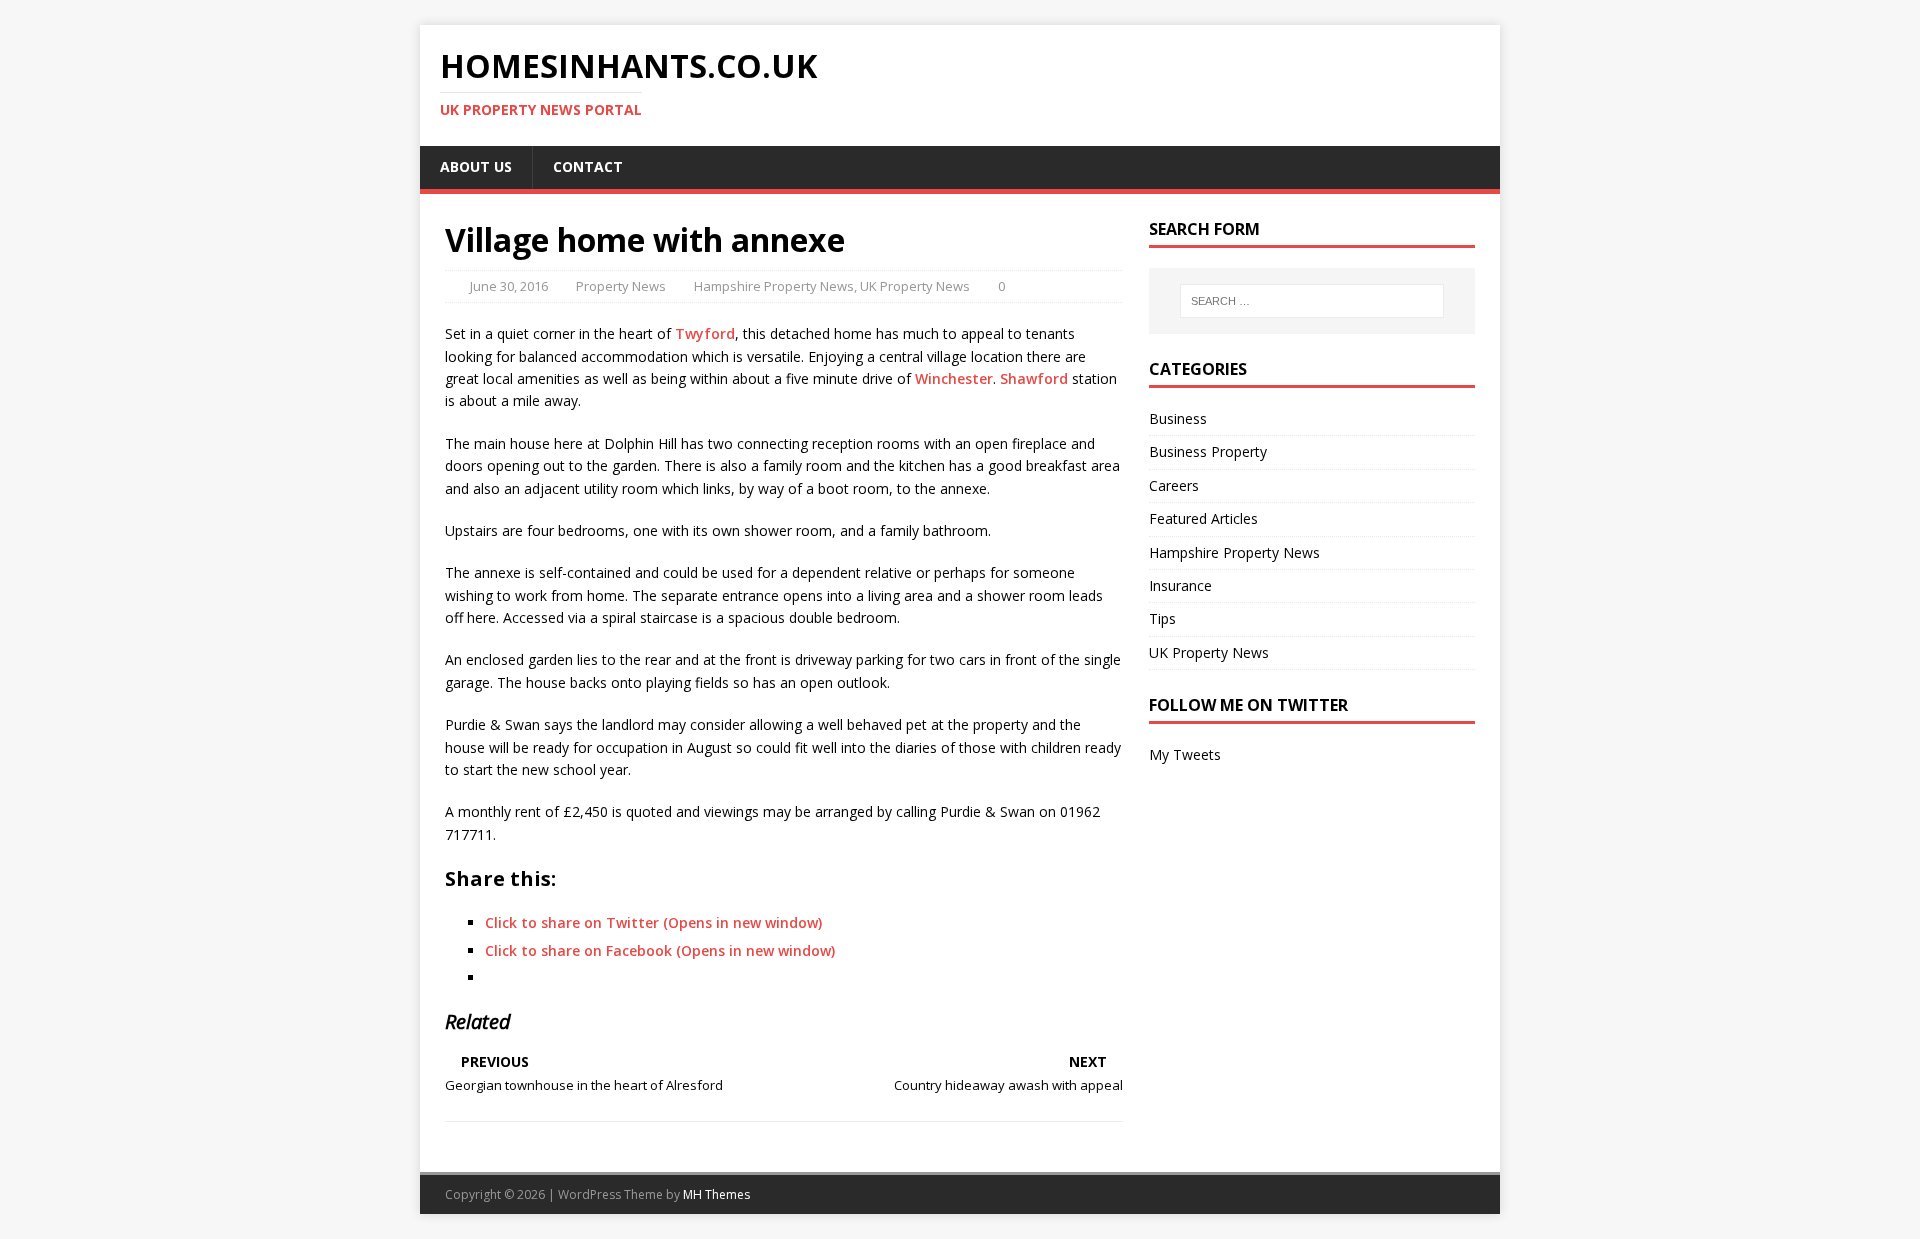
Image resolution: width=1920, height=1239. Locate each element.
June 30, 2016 (509, 286)
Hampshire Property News (774, 286)
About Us (476, 166)
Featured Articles (1203, 518)
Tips (1162, 618)
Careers (1174, 485)
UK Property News (915, 286)
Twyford (705, 333)
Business (1178, 418)
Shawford (1034, 378)
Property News (621, 286)
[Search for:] (1312, 301)
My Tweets (1185, 754)
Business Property (1208, 451)
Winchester (954, 378)
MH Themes (716, 1194)
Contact (588, 166)
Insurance (1180, 585)
